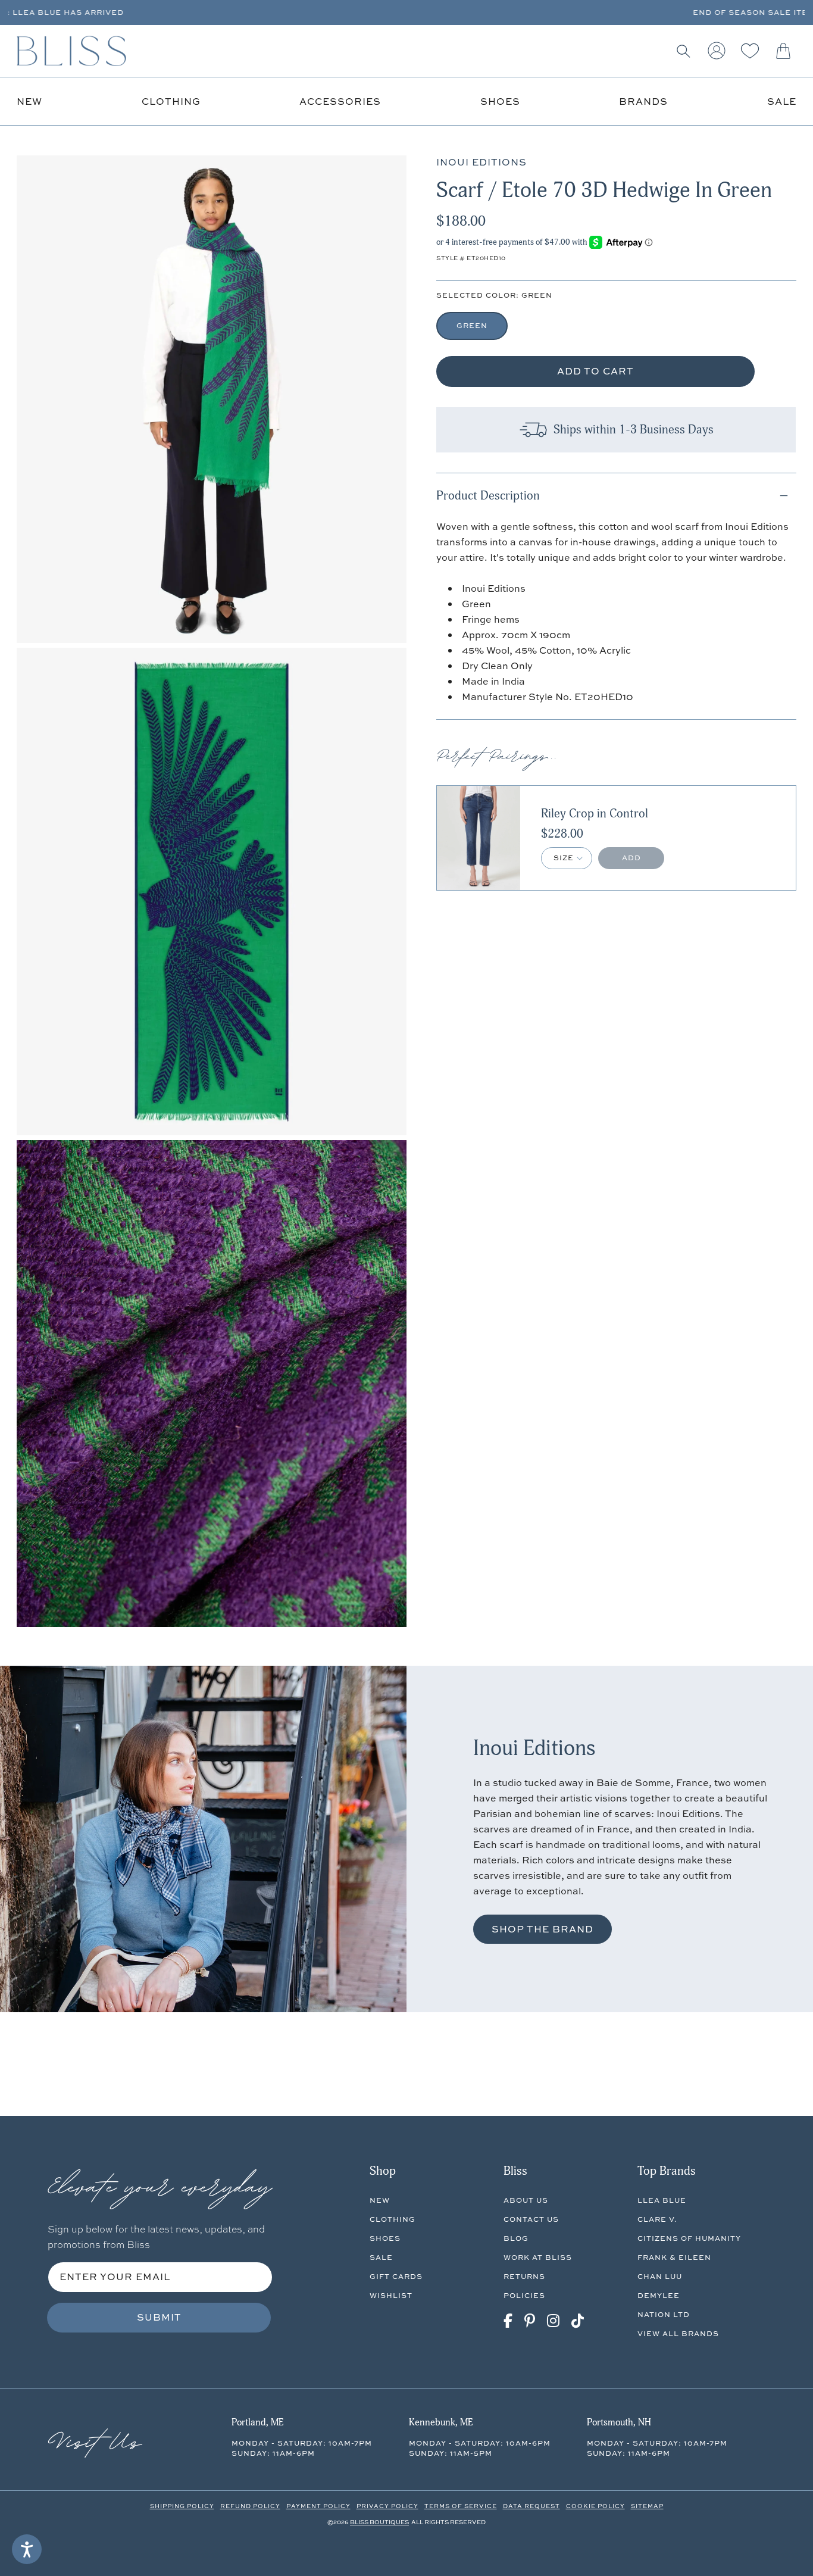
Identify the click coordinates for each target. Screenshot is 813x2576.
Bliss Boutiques (379, 2522)
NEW (380, 2200)
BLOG (516, 2238)
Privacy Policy (387, 2506)
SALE (381, 2257)
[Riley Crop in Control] (479, 838)
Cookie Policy (595, 2506)
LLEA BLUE (662, 2200)
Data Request (531, 2506)
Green (472, 325)
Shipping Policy (182, 2506)
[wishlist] (750, 51)
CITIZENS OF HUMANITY (689, 2238)
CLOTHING (393, 2219)
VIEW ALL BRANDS (678, 2333)
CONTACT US (531, 2219)
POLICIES (524, 2295)
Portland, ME (257, 2422)
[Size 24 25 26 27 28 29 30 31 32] (567, 858)
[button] (683, 51)
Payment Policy (318, 2506)
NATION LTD (664, 2314)
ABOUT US (526, 2200)
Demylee (659, 2295)
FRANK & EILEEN (674, 2257)
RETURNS (524, 2276)
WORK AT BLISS (538, 2257)
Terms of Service (461, 2506)
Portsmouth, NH (619, 2422)
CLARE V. (657, 2219)
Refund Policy (250, 2506)
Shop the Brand (542, 1929)
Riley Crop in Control (595, 814)
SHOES (385, 2238)
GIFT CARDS (396, 2276)
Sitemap (647, 2506)
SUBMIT (159, 2317)
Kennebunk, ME (441, 2422)
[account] (717, 51)
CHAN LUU (660, 2276)
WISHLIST (391, 2295)
